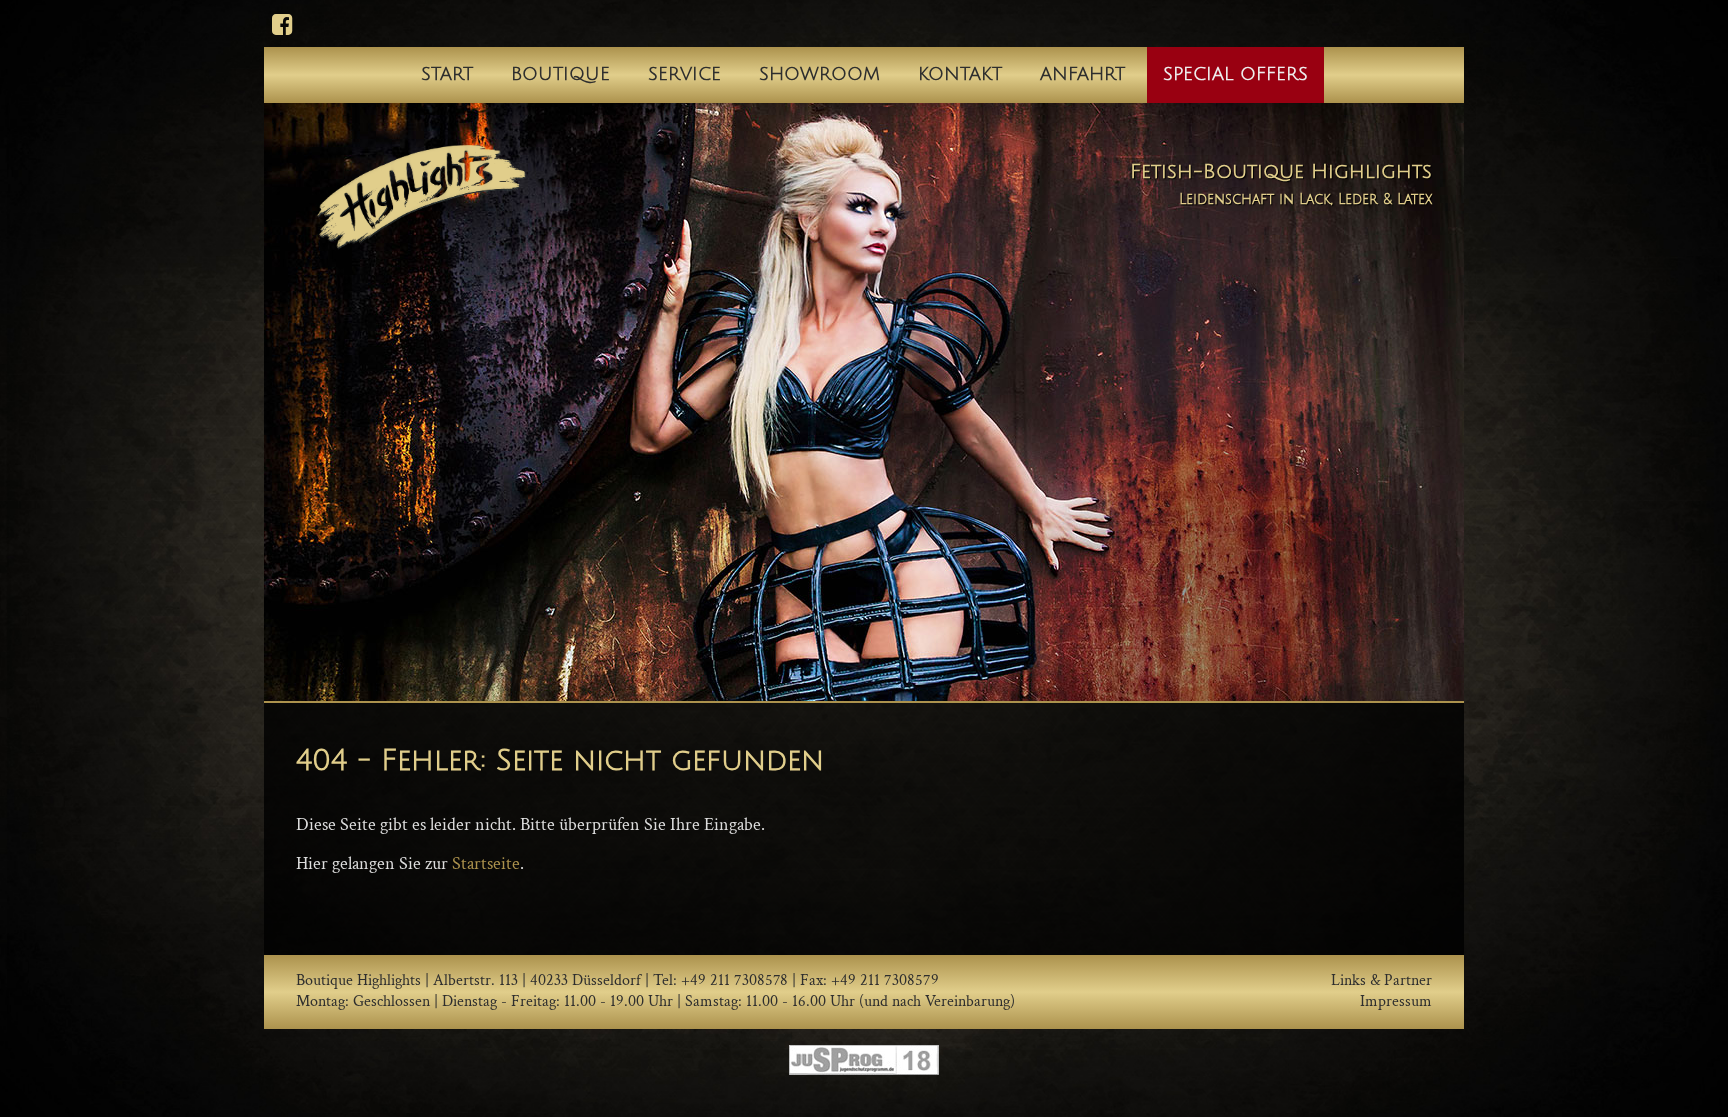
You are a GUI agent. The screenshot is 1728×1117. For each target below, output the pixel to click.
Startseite (486, 863)
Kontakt (960, 74)
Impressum (1396, 1002)
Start (447, 74)
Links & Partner (1381, 981)
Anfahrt (1082, 74)
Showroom (819, 74)
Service (684, 74)
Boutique (560, 74)
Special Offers (1235, 74)
